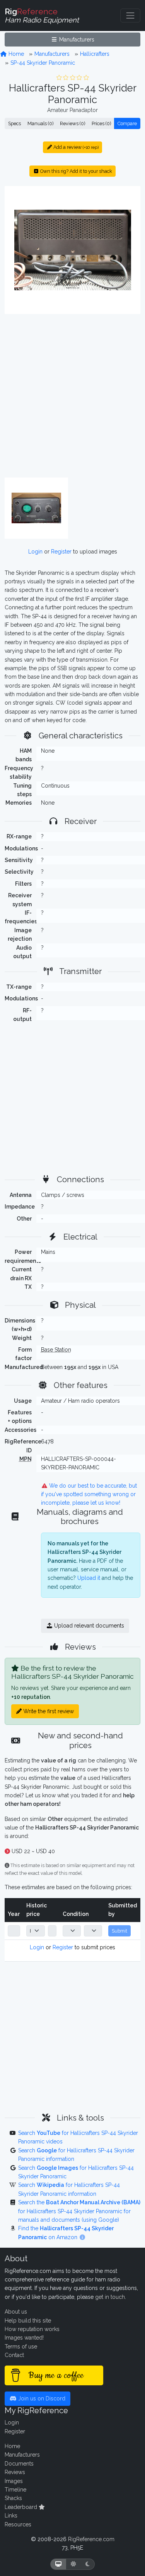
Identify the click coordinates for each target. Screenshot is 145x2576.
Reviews (15, 2472)
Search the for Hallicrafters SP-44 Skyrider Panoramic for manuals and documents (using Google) (79, 2211)
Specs (14, 123)
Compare (127, 123)
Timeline (15, 2490)
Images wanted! (24, 2338)
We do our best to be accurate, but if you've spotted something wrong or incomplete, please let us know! (89, 1494)
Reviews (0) (72, 123)
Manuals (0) (40, 123)
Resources (18, 2524)
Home (15, 54)
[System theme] (58, 2564)
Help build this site (28, 2321)
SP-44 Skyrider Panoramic (43, 63)
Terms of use (21, 2347)
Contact (14, 2355)
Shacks (13, 2498)
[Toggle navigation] (130, 16)
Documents (19, 2464)
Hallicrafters (95, 54)
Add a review (75, 147)
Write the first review (48, 1711)
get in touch (110, 2297)
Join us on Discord (41, 2398)
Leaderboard (22, 2507)
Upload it (89, 1578)
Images (14, 2481)
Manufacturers (76, 40)
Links (11, 2516)
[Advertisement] (72, 396)
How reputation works (32, 2329)
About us (16, 2312)
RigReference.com (91, 2539)
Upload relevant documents (88, 1626)
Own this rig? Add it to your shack (76, 171)
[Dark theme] (88, 2564)
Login (35, 552)
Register (61, 552)
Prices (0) (101, 123)
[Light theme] (73, 2564)
